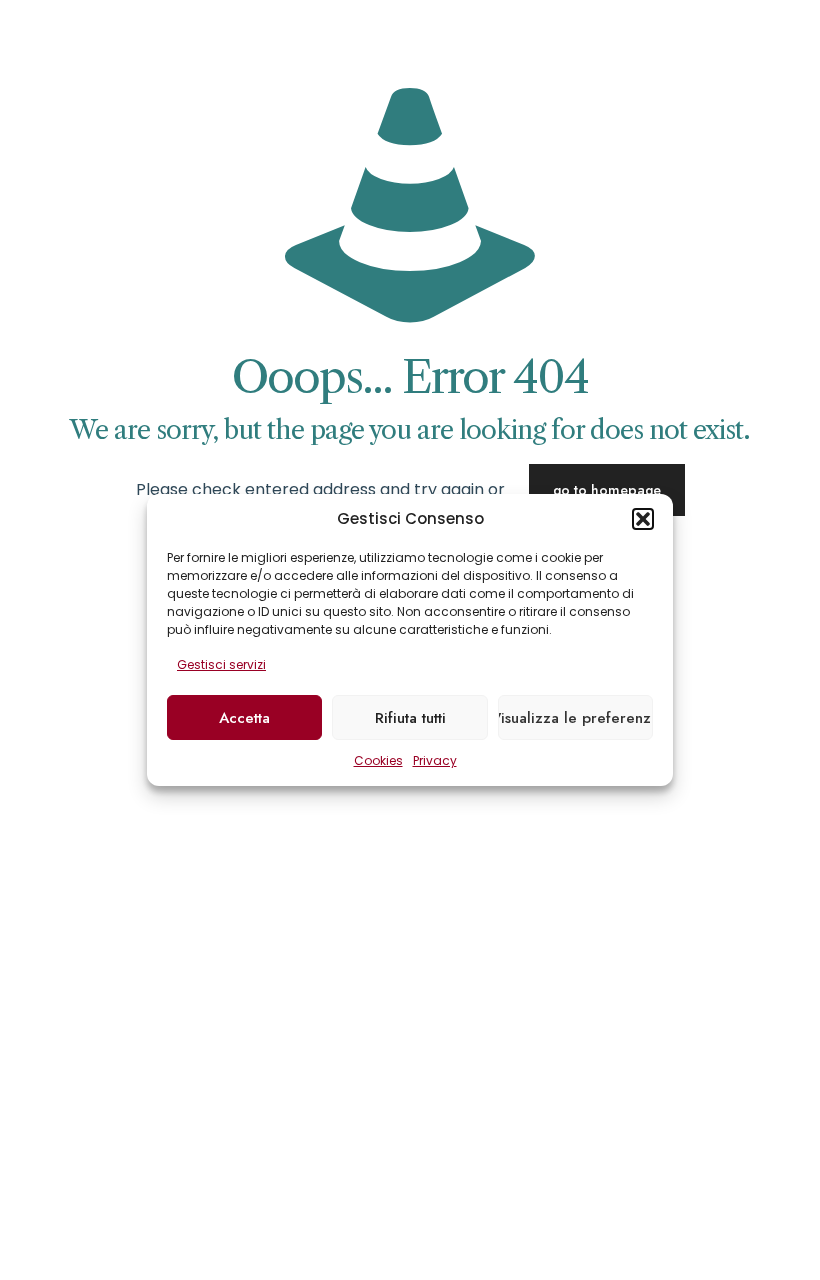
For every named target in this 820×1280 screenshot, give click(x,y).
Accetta (244, 718)
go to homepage (607, 490)
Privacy (435, 760)
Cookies (378, 760)
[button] (643, 519)
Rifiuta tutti (410, 718)
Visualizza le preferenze (575, 718)
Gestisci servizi (221, 664)
